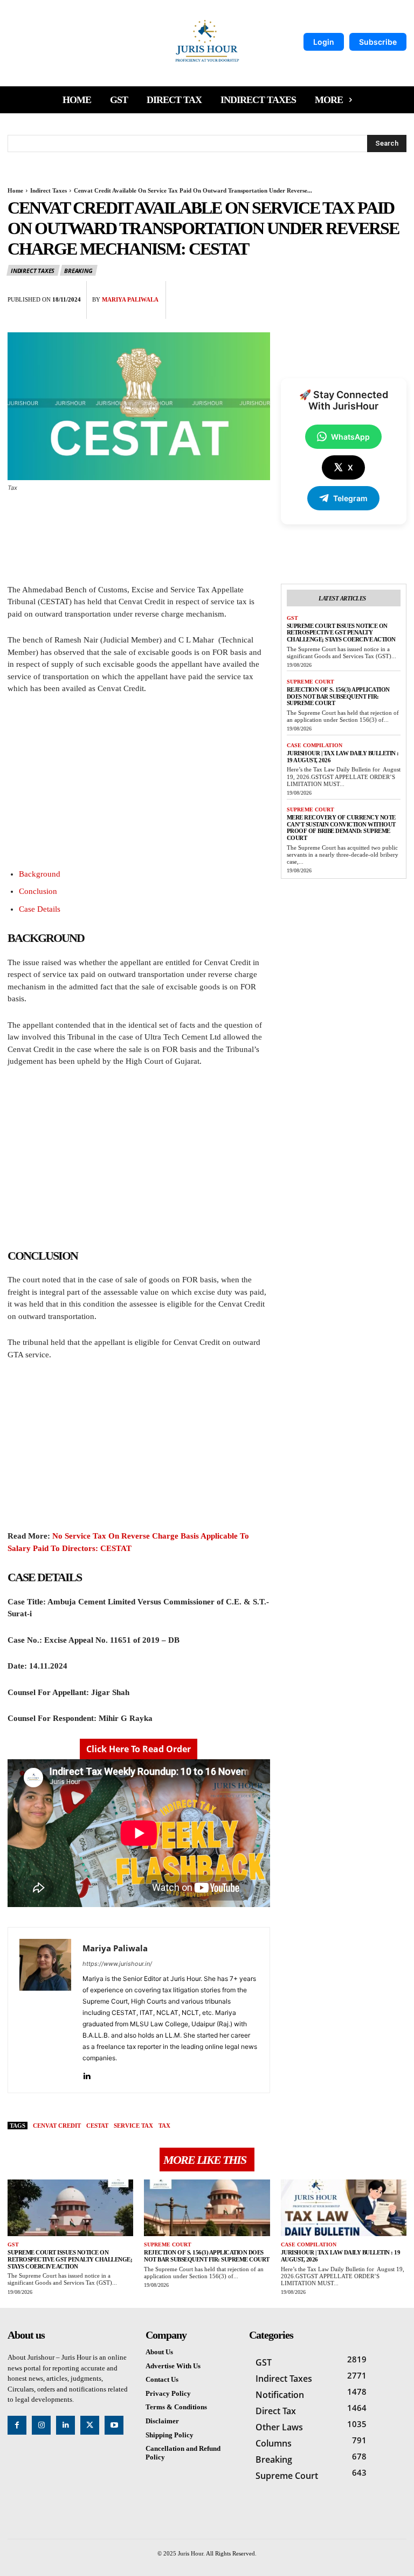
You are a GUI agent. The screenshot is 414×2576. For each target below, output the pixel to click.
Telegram (350, 498)
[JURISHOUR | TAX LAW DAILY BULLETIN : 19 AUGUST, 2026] (344, 2208)
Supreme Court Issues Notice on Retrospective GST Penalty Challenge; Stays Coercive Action (341, 633)
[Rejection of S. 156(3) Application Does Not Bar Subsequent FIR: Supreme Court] (207, 2208)
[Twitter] (346, 292)
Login (324, 42)
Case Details (40, 909)
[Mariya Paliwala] (45, 2010)
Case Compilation (315, 745)
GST (292, 618)
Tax (164, 2126)
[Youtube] (114, 2425)
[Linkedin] (87, 2073)
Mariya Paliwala (130, 299)
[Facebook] (321, 292)
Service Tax (133, 2126)
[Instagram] (41, 2425)
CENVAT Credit (57, 2126)
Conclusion (38, 891)
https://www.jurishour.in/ (117, 1964)
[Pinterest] (371, 292)
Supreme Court (310, 682)
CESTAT (97, 2126)
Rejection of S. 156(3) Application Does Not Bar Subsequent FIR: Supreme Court (338, 696)
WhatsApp (350, 437)
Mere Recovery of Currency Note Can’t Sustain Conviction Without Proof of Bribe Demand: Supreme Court (341, 828)
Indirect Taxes (49, 190)
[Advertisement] (139, 784)
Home (15, 190)
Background (40, 874)
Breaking (78, 271)
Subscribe (378, 42)
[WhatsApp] (396, 292)
